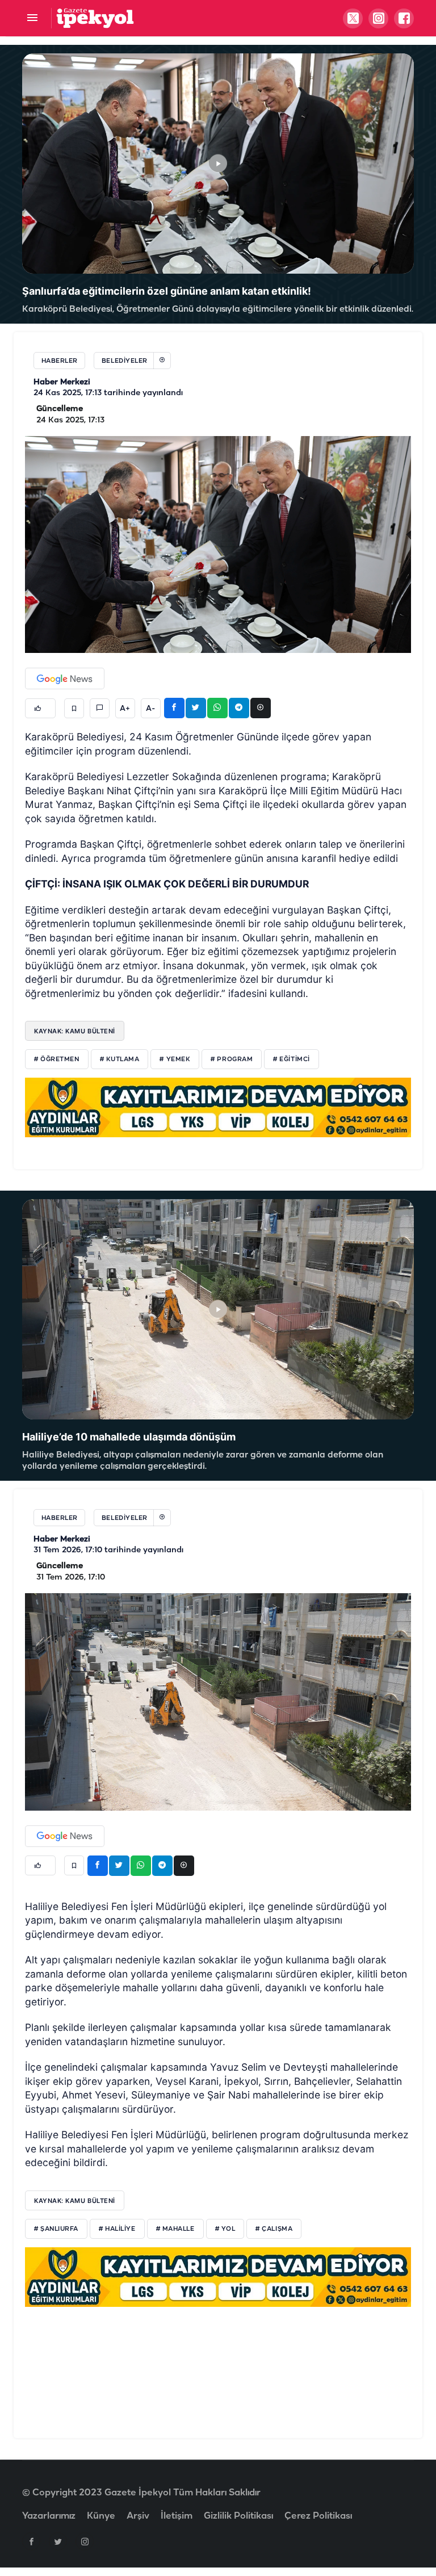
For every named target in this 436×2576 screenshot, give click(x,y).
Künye (101, 2516)
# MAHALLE (175, 2229)
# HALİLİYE (117, 2229)
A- (150, 709)
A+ (125, 709)
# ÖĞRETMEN (57, 1059)
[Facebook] (31, 2541)
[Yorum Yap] (100, 708)
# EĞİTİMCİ (292, 1059)
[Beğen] (40, 708)
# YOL (225, 2229)
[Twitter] (58, 2541)
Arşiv (138, 2516)
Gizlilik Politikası (238, 2516)
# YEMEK (175, 1059)
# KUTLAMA (120, 1059)
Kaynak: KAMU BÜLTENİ (75, 1031)
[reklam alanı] (218, 1107)
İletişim (177, 2516)
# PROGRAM (232, 1059)
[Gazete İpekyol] (95, 18)
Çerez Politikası (318, 2516)
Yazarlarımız (49, 2516)
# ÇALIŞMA (274, 2229)
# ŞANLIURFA (56, 2229)
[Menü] (32, 18)
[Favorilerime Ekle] (74, 708)
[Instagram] (85, 2541)
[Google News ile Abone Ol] (65, 678)
